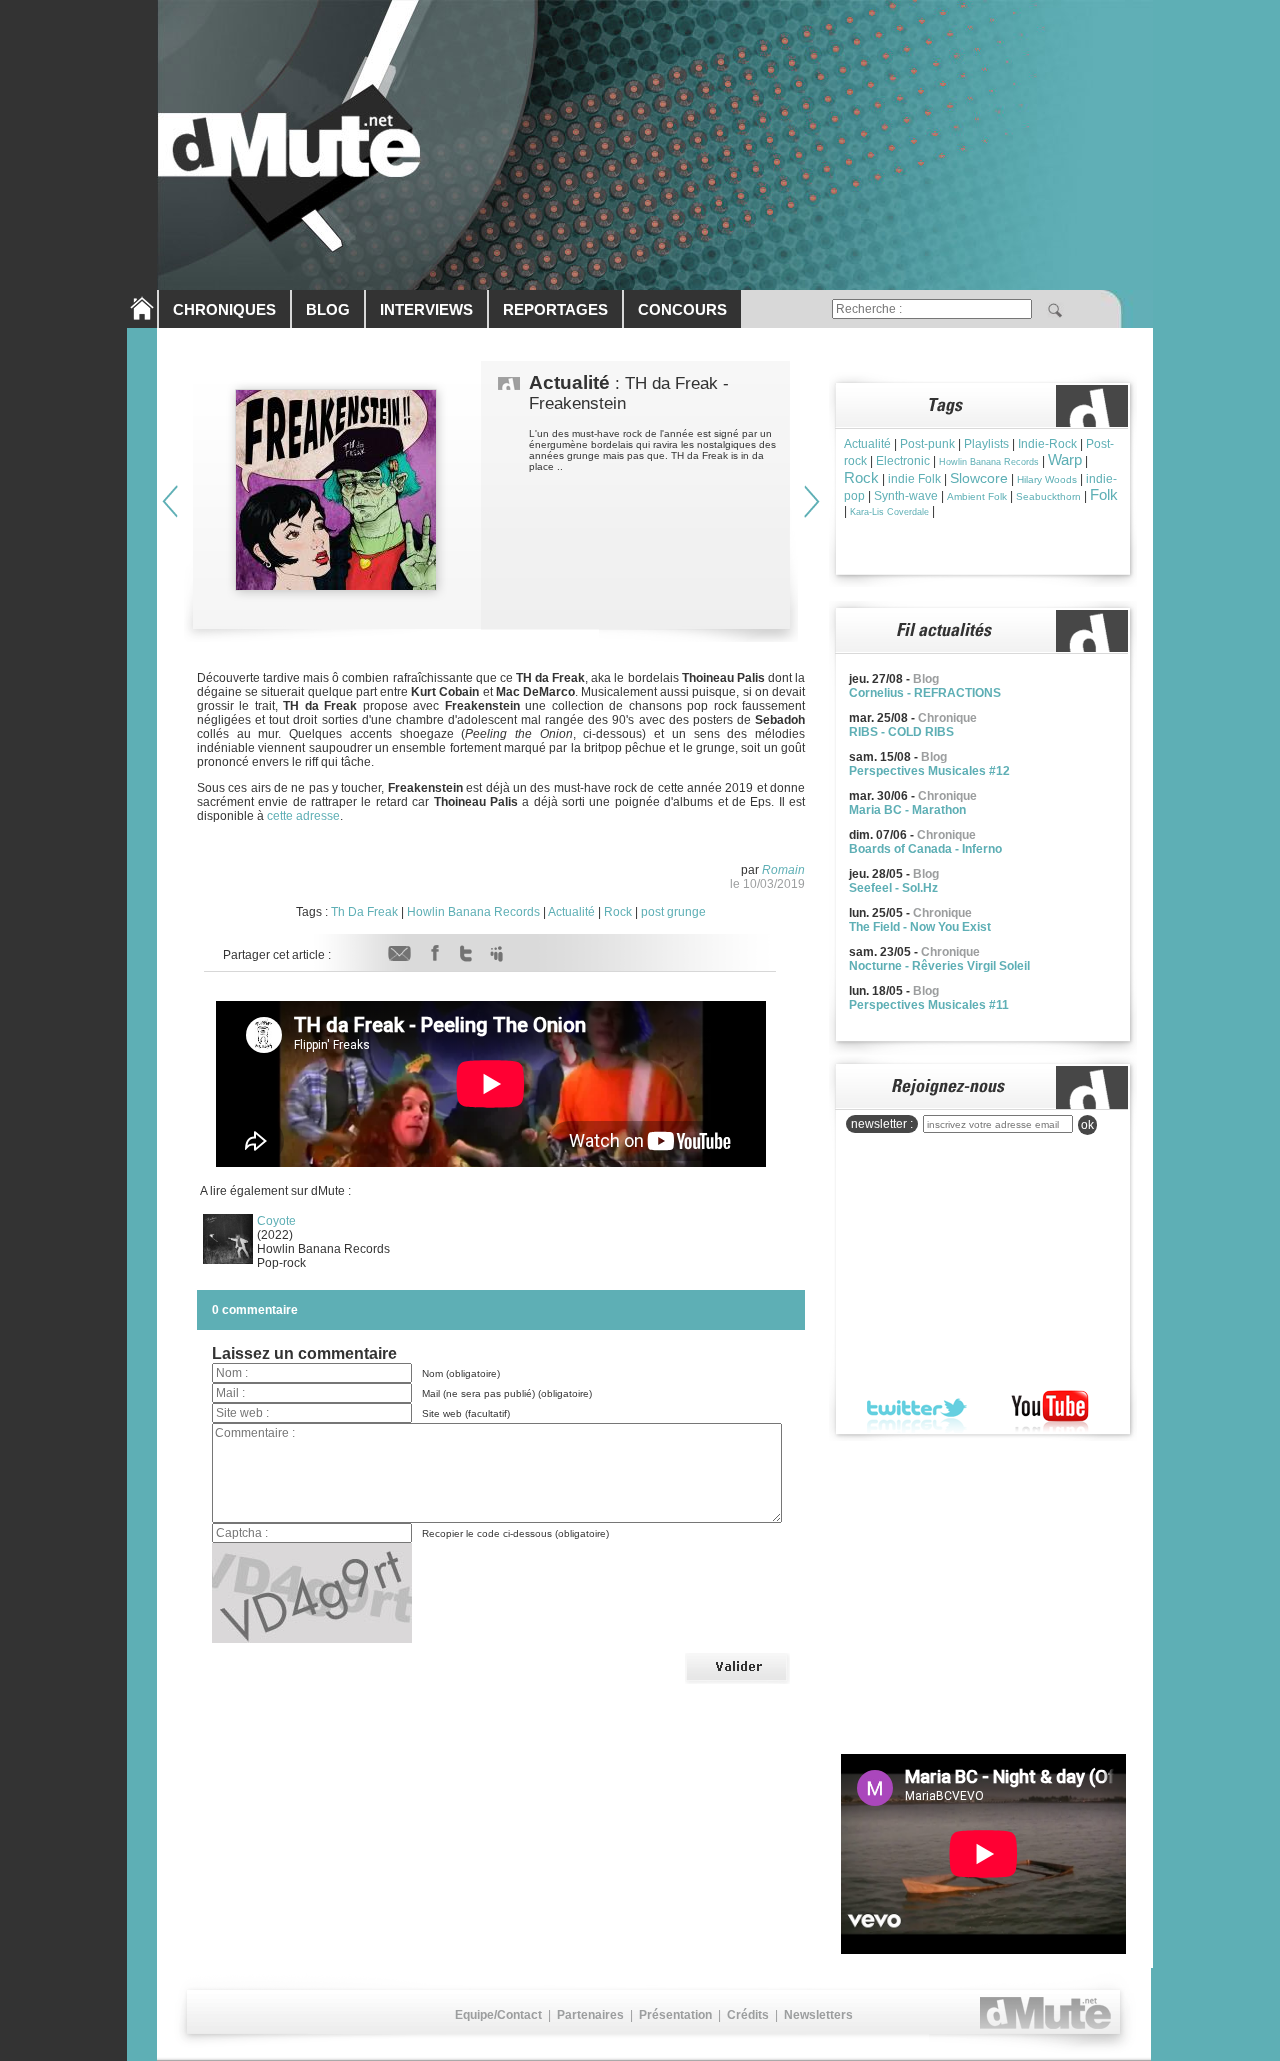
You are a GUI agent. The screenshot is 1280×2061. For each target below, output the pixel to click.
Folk (1104, 494)
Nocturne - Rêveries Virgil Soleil (939, 966)
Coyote (276, 1221)
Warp (1065, 459)
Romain (783, 870)
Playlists (986, 444)
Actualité (571, 912)
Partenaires (590, 2015)
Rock (618, 912)
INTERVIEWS (426, 309)
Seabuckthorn (1048, 496)
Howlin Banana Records (473, 912)
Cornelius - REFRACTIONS (925, 693)
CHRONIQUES (224, 309)
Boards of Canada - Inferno (925, 849)
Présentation (675, 2015)
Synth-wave (906, 496)
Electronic (903, 461)
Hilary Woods (1047, 479)
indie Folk (914, 479)
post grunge (673, 912)
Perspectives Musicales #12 (929, 771)
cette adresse (303, 816)
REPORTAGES (555, 309)
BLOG (328, 309)
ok (1087, 1125)
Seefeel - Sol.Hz (893, 888)
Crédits (748, 2015)
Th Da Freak (364, 912)
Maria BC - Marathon (907, 810)
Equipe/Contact (498, 2015)
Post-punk (927, 444)
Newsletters (818, 2015)
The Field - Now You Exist (920, 927)
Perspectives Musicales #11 (929, 1005)
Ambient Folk (977, 496)
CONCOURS (682, 309)
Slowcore (979, 478)
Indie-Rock (1047, 444)
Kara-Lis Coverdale (889, 512)
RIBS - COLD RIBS (901, 732)
